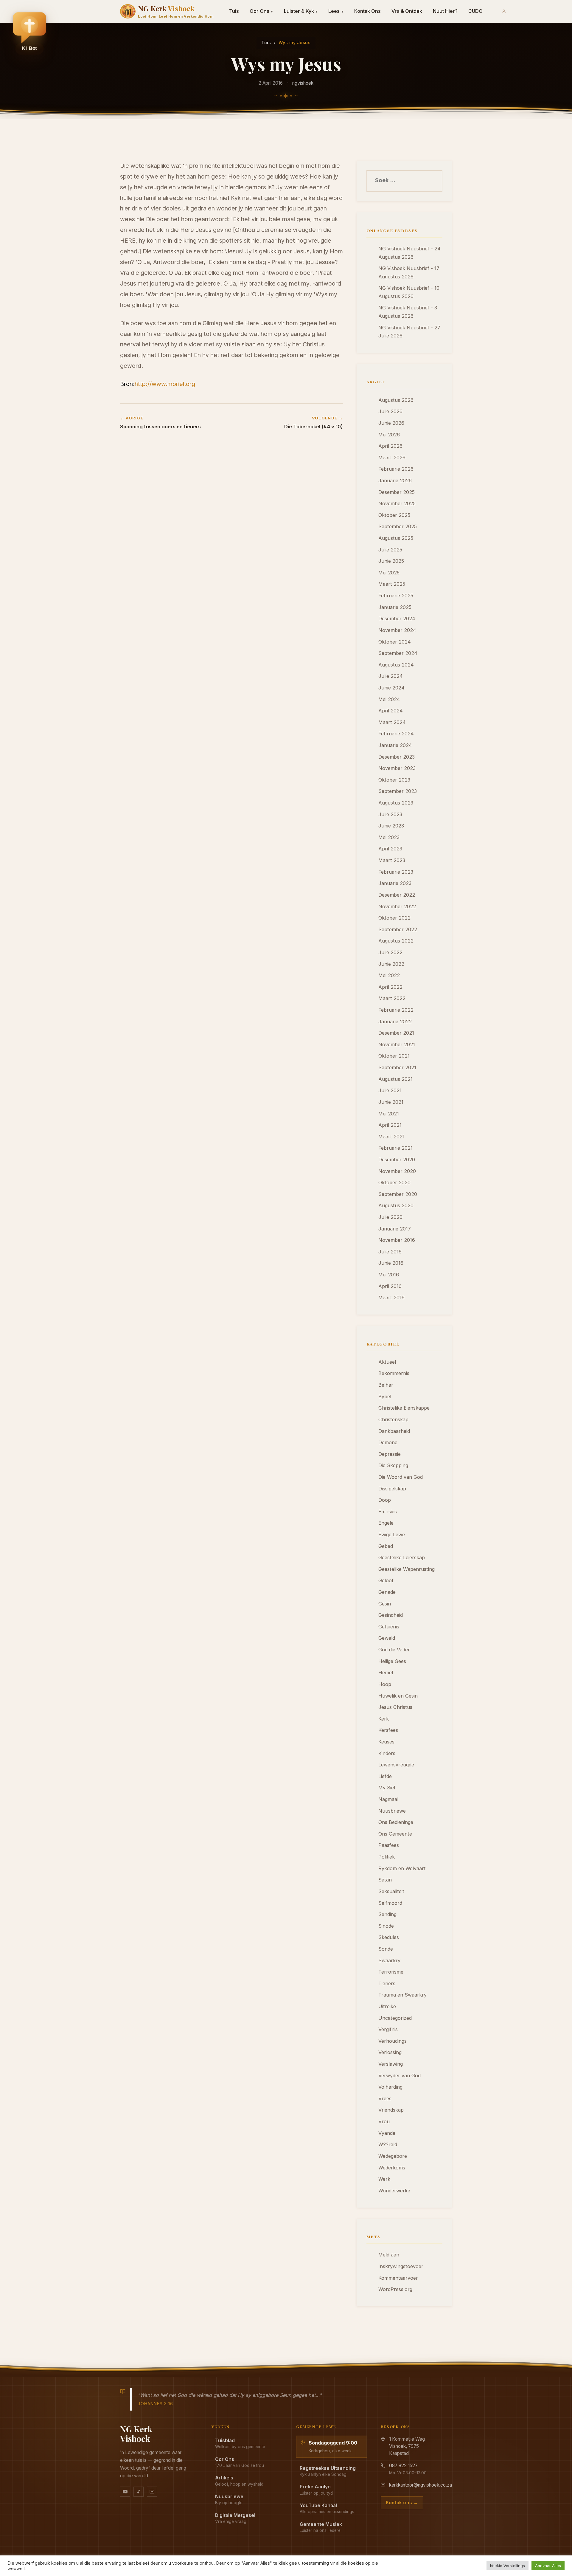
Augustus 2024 (396, 665)
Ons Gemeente (395, 1834)
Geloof (386, 1580)
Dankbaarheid (394, 1431)
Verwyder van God (400, 2076)
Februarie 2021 (395, 1148)
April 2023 (390, 849)
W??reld (388, 2144)
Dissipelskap (392, 1489)
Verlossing (390, 2052)
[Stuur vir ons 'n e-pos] (152, 2492)
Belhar (386, 1385)
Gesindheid (391, 1615)
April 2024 (391, 711)
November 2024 (397, 630)
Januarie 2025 (395, 607)
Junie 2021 (391, 1102)
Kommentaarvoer (398, 2278)
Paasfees (389, 1845)
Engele (386, 1523)
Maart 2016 (391, 1298)
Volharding (390, 2087)
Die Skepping (393, 1465)
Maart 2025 (392, 584)
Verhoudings (393, 2041)
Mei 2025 (389, 573)
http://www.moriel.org (165, 384)
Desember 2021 (396, 1033)
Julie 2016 (390, 1252)
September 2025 (398, 526)
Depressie (390, 1454)
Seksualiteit (391, 1891)
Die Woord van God (401, 1477)
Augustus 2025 (396, 538)
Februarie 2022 (396, 1010)
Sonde (386, 1949)
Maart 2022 (392, 998)
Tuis (234, 11)
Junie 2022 (391, 964)
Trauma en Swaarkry (402, 1995)
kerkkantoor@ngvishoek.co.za (421, 2485)
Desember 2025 (397, 492)
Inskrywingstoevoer (401, 2266)
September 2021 (397, 1067)
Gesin (385, 1604)
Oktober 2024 (395, 642)
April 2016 (390, 1286)
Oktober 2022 (394, 918)
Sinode (386, 1926)
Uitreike (387, 2006)
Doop (385, 1500)
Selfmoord (390, 1903)
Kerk (384, 1719)
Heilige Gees (392, 1661)
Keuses (386, 1742)
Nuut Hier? (445, 11)
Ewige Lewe (392, 1535)
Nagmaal (388, 1799)
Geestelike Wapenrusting (407, 1569)
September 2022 (398, 929)
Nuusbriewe (392, 1811)
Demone (388, 1442)
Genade (387, 1592)
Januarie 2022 (395, 1022)
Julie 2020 (390, 1217)
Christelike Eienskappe (404, 1408)
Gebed (386, 1546)
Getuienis (389, 1627)
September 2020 (398, 1194)
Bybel (385, 1397)
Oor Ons (261, 11)
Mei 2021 (389, 1114)
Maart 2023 (392, 860)
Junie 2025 (391, 561)
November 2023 (397, 768)
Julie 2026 (390, 411)
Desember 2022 (397, 895)
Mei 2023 (389, 837)
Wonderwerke (394, 2191)
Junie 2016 (391, 1263)
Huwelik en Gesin (398, 1696)
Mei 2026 (389, 435)
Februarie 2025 (396, 596)
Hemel (386, 1673)
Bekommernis (394, 1373)
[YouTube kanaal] (125, 2492)
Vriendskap (391, 2110)
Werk (384, 2179)
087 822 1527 (403, 2466)
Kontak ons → (402, 2503)
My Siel (387, 1788)
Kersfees (388, 1730)
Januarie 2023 (395, 883)
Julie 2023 (390, 814)
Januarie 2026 (395, 481)
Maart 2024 (392, 722)
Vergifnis (388, 2029)
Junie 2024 (391, 688)
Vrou (384, 2121)
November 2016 (397, 1240)
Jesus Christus (395, 1707)
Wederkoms (392, 2168)
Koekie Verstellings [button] (508, 2566)
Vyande (387, 2133)
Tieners (387, 1983)
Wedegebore (393, 2156)
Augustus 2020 (396, 1205)
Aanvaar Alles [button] (548, 2566)
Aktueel (387, 1362)
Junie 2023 (391, 826)
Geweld (387, 1638)
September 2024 (398, 653)
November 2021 (397, 1044)
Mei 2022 (389, 975)
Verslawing (391, 2064)
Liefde (385, 1776)
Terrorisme (391, 1972)
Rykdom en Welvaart (402, 1868)
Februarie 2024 (396, 734)
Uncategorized (395, 2018)
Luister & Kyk (301, 11)
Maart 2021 (391, 1137)
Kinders (387, 1753)
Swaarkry (389, 1960)
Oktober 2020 (394, 1182)
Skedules (389, 1937)
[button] (29, 33)
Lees (336, 11)
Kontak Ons (367, 11)
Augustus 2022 (396, 941)
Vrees (385, 2098)
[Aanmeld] (504, 11)
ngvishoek (303, 83)
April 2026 (390, 446)
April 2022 (390, 987)
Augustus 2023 (396, 803)
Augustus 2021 (395, 1079)
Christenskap (393, 1419)
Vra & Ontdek (407, 11)
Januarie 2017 (395, 1229)
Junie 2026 (391, 423)
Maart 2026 (392, 458)
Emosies (388, 1512)
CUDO (475, 11)
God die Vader (394, 1650)
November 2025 (397, 503)
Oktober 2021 (394, 1056)
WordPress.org (395, 2289)
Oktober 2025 (394, 515)
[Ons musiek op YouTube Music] (139, 2492)
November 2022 (397, 906)
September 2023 (398, 791)
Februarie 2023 (396, 872)
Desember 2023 (397, 757)
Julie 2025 (390, 550)
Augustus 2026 (396, 400)
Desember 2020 (397, 1160)
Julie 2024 (391, 676)
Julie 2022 (390, 952)
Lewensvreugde (396, 1765)
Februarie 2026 (396, 469)
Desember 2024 (397, 619)
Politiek (387, 1857)
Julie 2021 (390, 1090)
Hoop (385, 1684)
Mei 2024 (389, 699)
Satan (385, 1880)
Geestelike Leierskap (402, 1557)
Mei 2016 (389, 1275)
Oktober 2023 (394, 780)
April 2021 (390, 1125)
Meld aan (389, 2255)
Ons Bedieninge (396, 1822)
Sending (387, 1914)
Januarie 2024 (395, 745)
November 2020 (397, 1171)
